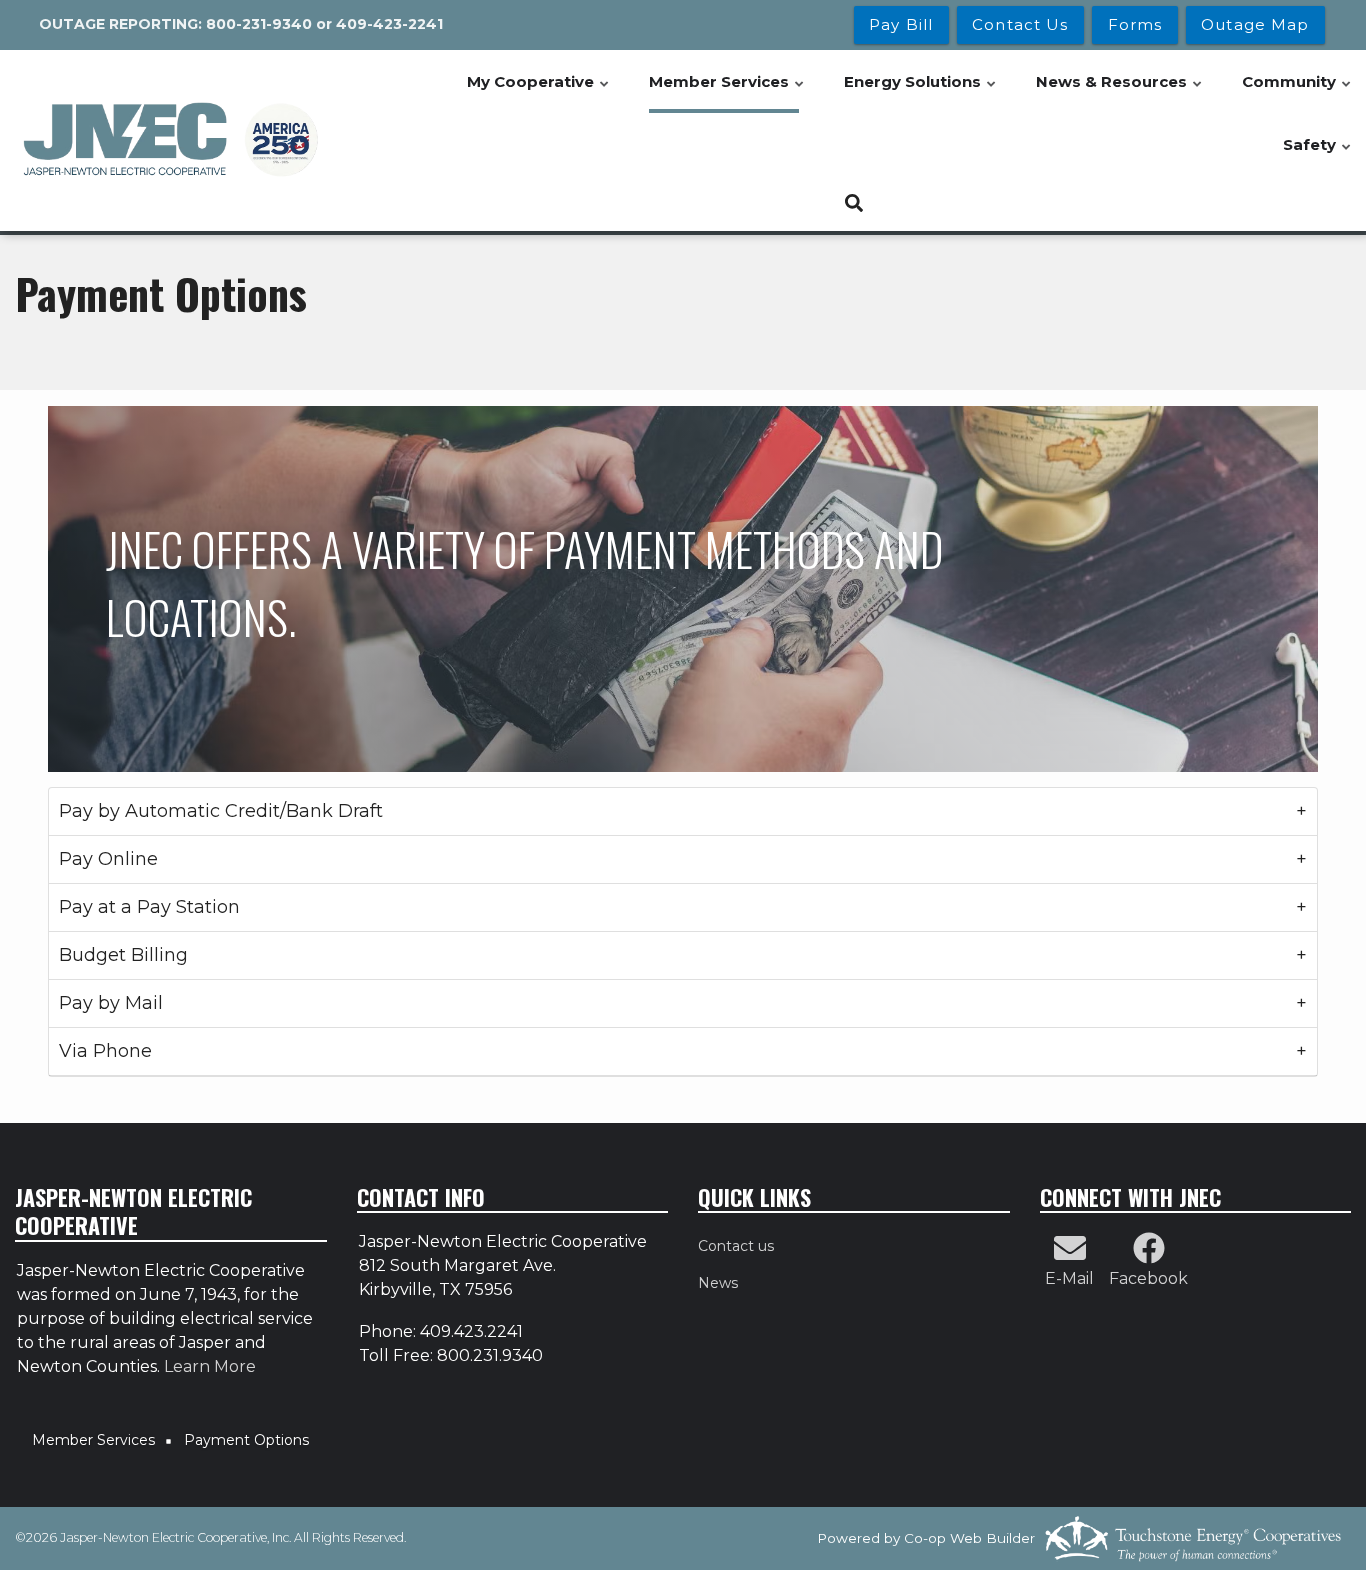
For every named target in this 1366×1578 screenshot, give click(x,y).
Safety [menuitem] (1318, 155)
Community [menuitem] (1297, 92)
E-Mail (1069, 1278)
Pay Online (108, 859)
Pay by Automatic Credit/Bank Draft (221, 811)
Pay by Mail (111, 1003)
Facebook (1148, 1278)
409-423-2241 (389, 24)
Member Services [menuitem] (727, 92)
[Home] (171, 140)
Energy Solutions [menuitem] (921, 92)
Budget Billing (123, 955)
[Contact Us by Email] (1070, 1254)
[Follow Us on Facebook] (1149, 1254)
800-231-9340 (259, 24)
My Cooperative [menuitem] (539, 92)
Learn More (210, 1366)
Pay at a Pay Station (149, 907)
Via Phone (105, 1051)
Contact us (736, 1246)
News (718, 1283)
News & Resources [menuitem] (1120, 92)
